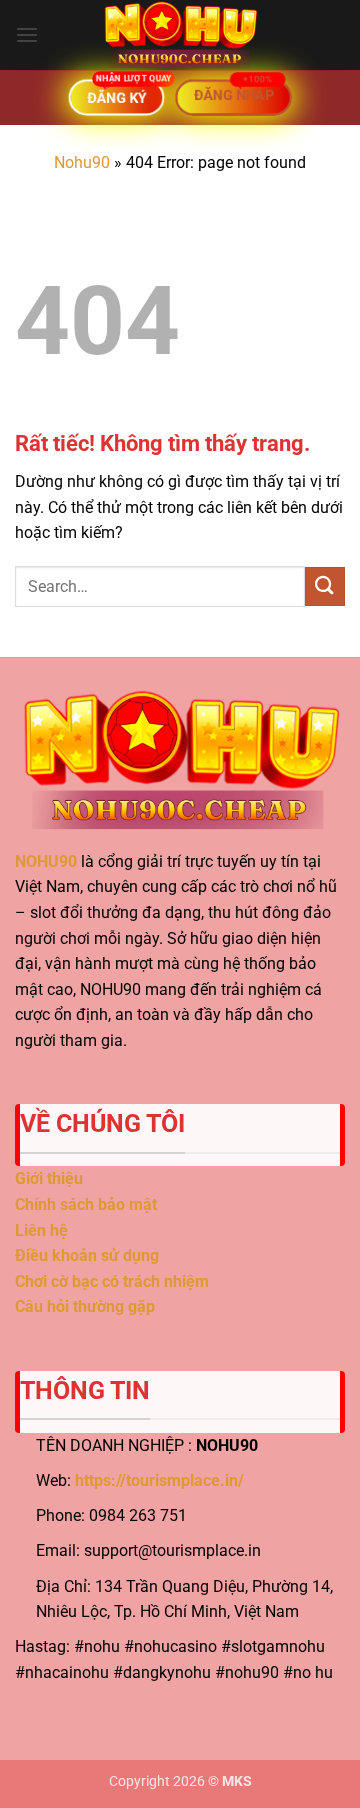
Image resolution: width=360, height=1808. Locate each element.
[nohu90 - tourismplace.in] (180, 35)
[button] (27, 34)
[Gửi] (325, 586)
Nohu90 (82, 162)
